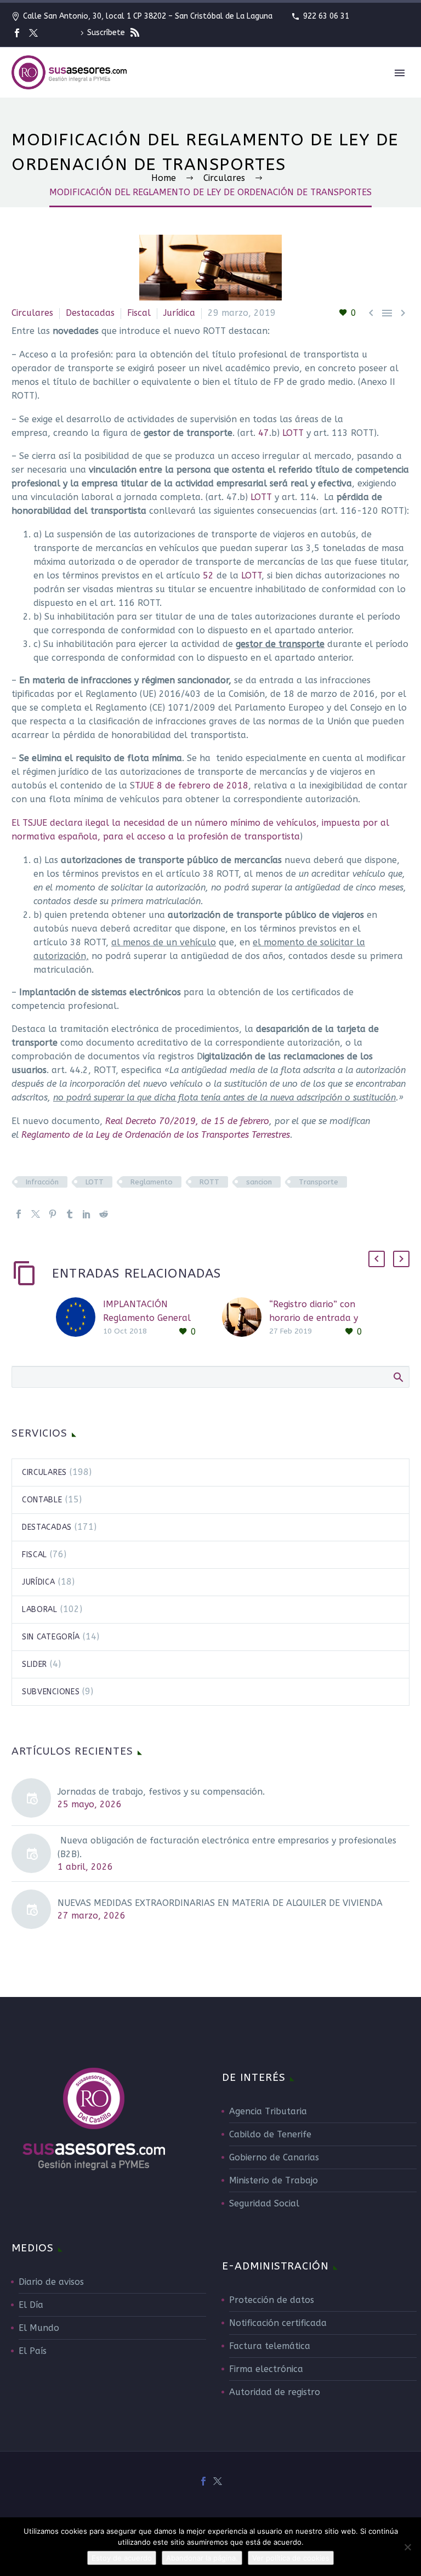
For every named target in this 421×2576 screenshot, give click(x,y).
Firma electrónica (266, 2369)
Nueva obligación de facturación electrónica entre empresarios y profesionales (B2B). (227, 1847)
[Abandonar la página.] (407, 2547)
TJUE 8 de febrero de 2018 (192, 785)
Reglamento (152, 1182)
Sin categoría (51, 1637)
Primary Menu (400, 73)
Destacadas (90, 313)
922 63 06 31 (326, 16)
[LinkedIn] (87, 1214)
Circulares (32, 313)
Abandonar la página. (202, 2558)
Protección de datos (272, 2300)
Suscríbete (107, 33)
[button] (377, 1259)
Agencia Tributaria (268, 2111)
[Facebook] (17, 33)
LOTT (293, 433)
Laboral (40, 1610)
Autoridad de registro (275, 2392)
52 (210, 575)
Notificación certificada (278, 2323)
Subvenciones (51, 1692)
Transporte (318, 1182)
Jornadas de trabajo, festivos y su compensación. (161, 1792)
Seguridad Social (264, 2203)
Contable (42, 1500)
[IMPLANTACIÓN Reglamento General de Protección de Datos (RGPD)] (79, 1318)
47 (264, 433)
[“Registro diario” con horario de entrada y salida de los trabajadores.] (246, 1318)
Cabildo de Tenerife (270, 2134)
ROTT (209, 1182)
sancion (259, 1182)
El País (33, 2351)
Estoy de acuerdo (122, 2558)
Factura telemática (270, 2346)
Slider (35, 1664)
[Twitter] (33, 33)
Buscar (398, 1377)
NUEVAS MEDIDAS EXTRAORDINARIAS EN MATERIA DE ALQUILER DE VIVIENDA (220, 1903)
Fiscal (139, 313)
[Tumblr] (70, 1214)
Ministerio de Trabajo (274, 2180)
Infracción (42, 1182)
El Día (31, 2305)
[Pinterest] (53, 1214)
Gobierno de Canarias (274, 2157)
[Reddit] (104, 1214)
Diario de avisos (51, 2282)
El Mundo (39, 2328)
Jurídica (179, 313)
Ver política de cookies (291, 2558)
